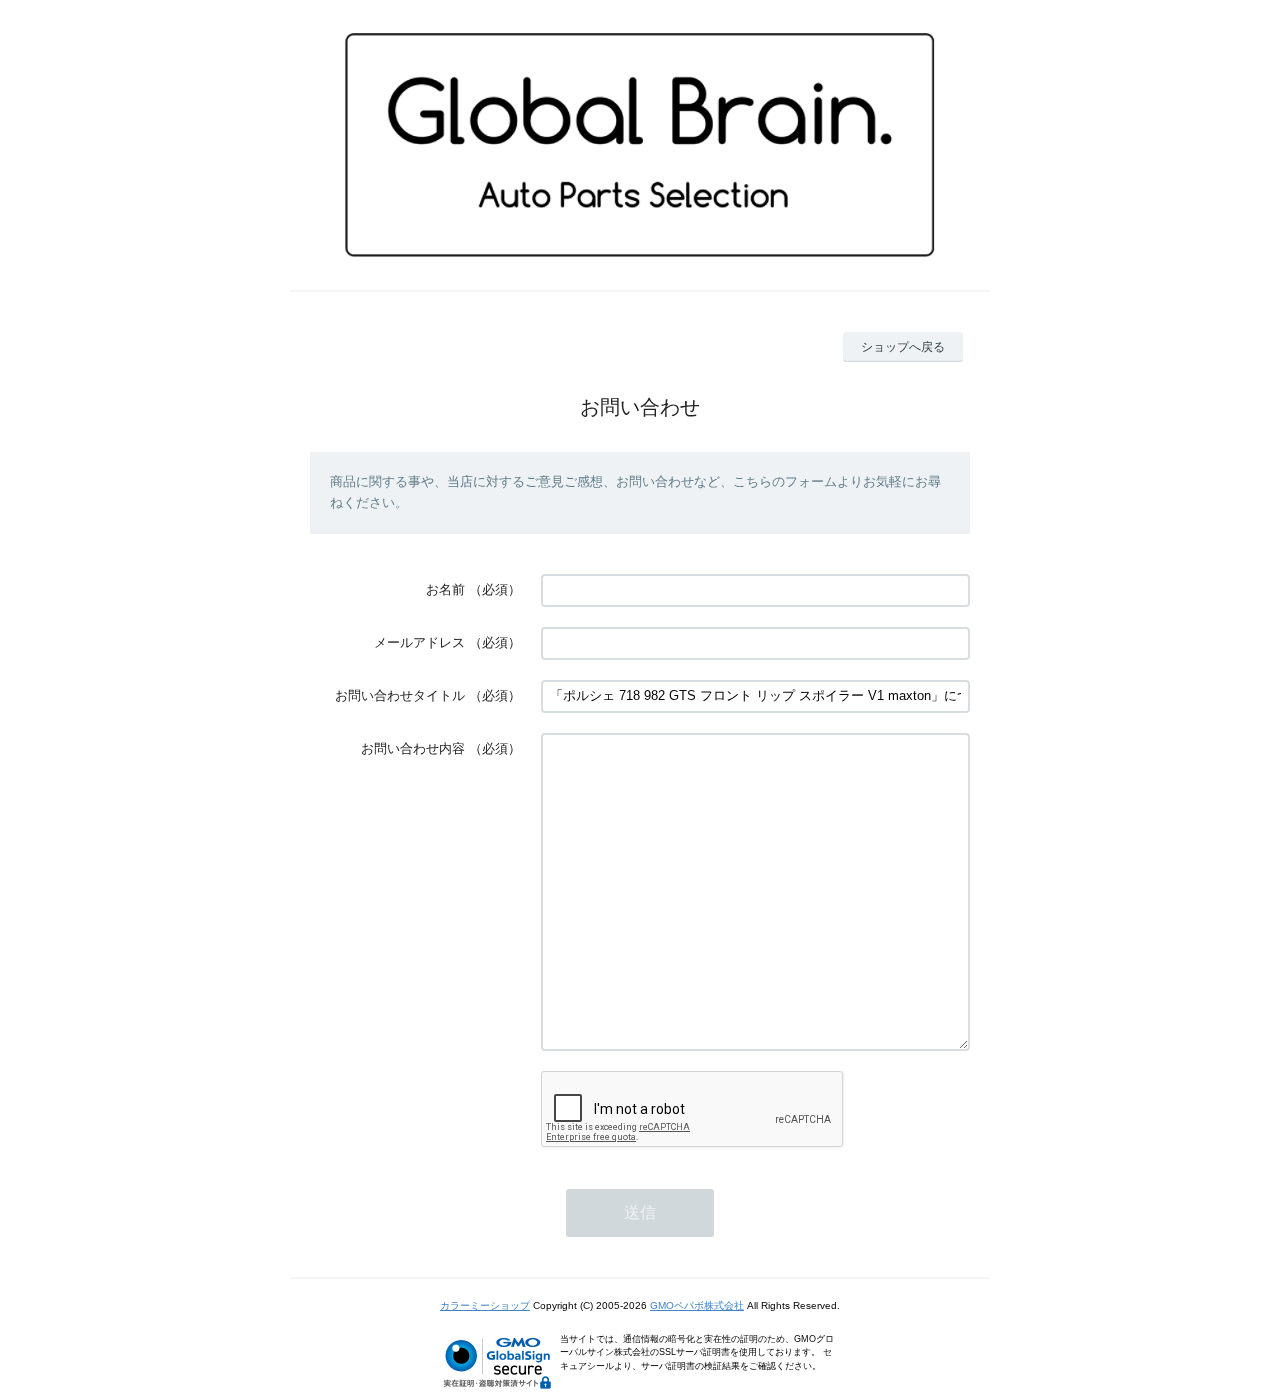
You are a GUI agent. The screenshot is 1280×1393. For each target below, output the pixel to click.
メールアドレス (419, 642)
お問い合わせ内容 (413, 748)
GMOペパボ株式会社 (697, 1305)
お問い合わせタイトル (400, 695)
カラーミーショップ (485, 1305)
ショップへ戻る (903, 347)
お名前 (445, 589)
